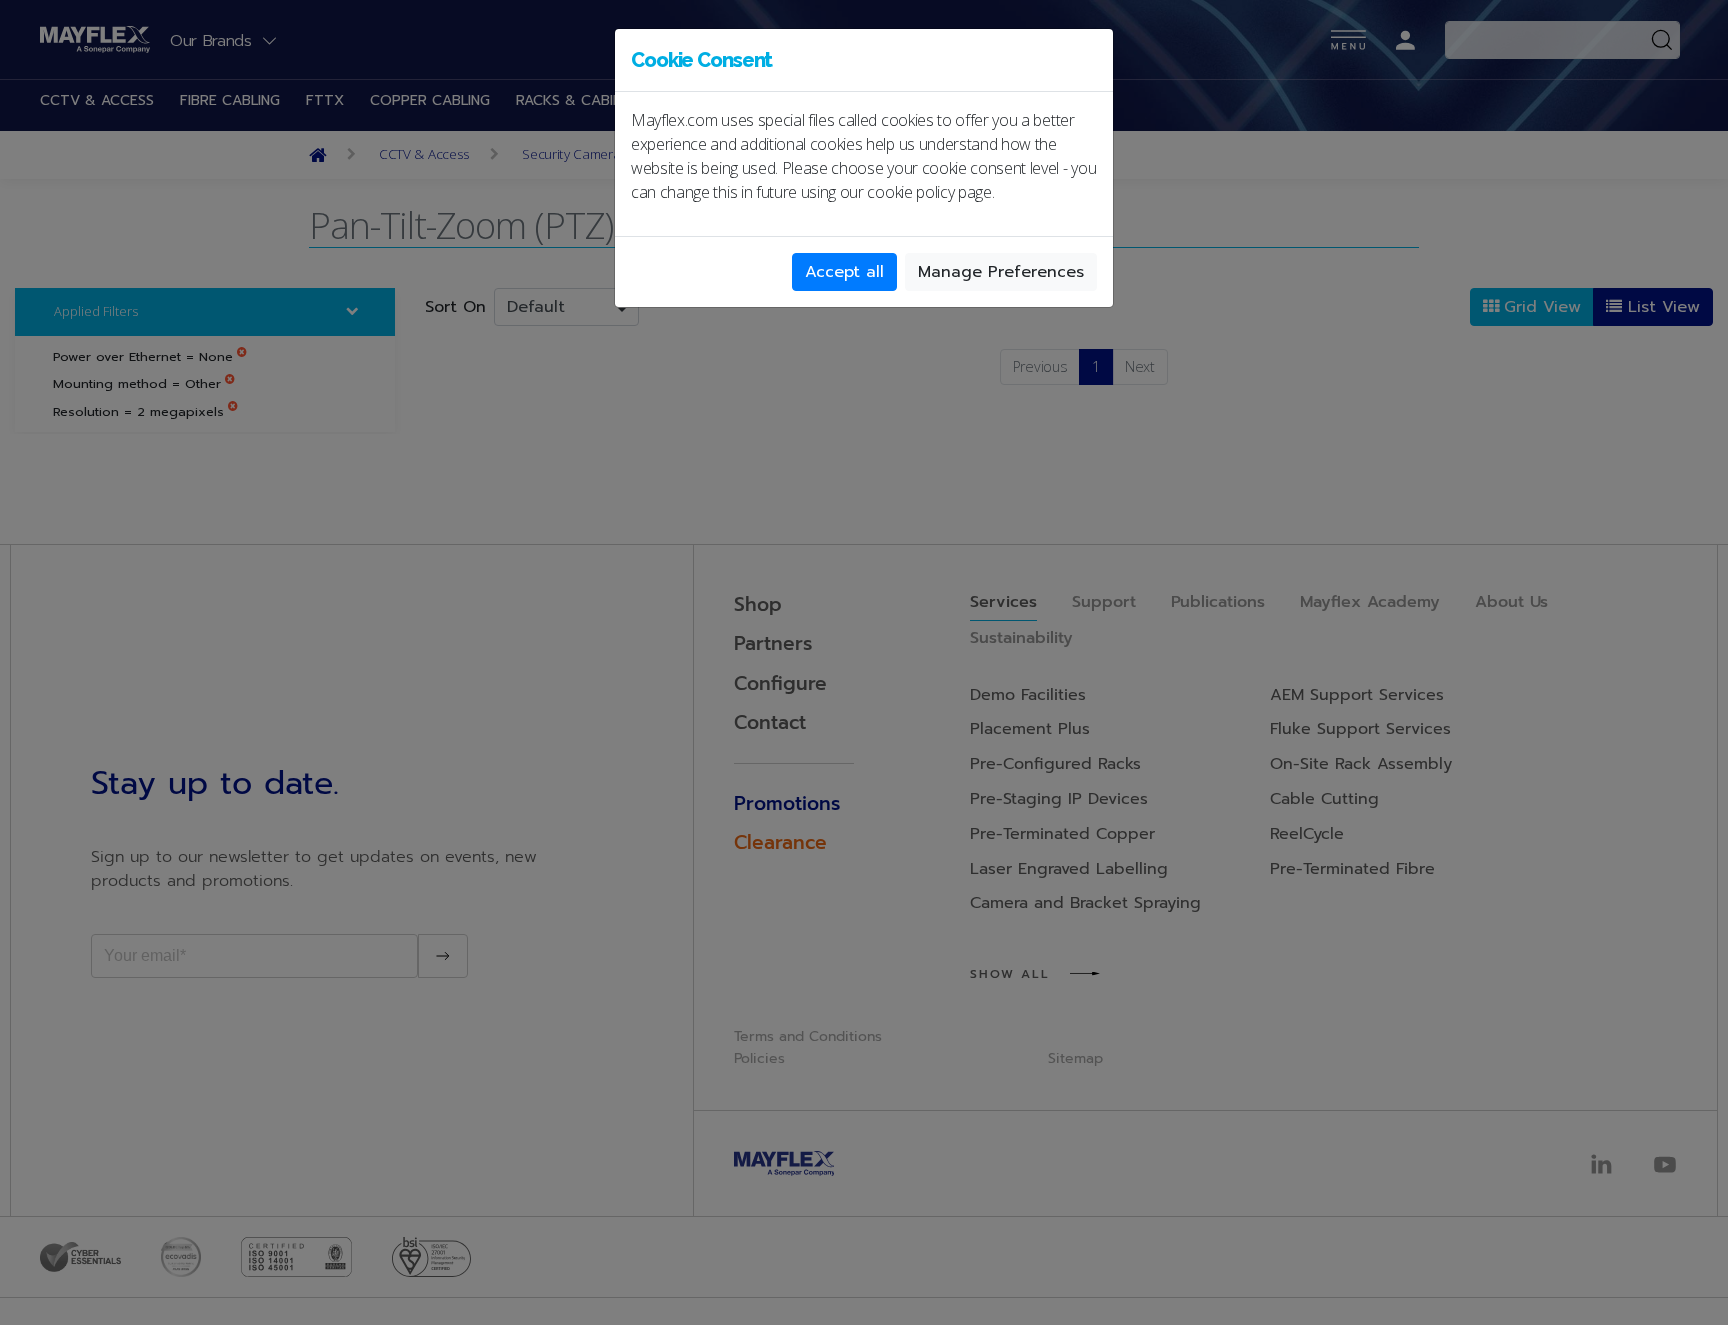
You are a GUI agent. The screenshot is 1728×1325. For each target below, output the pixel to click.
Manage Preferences (1001, 272)
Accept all (844, 272)
